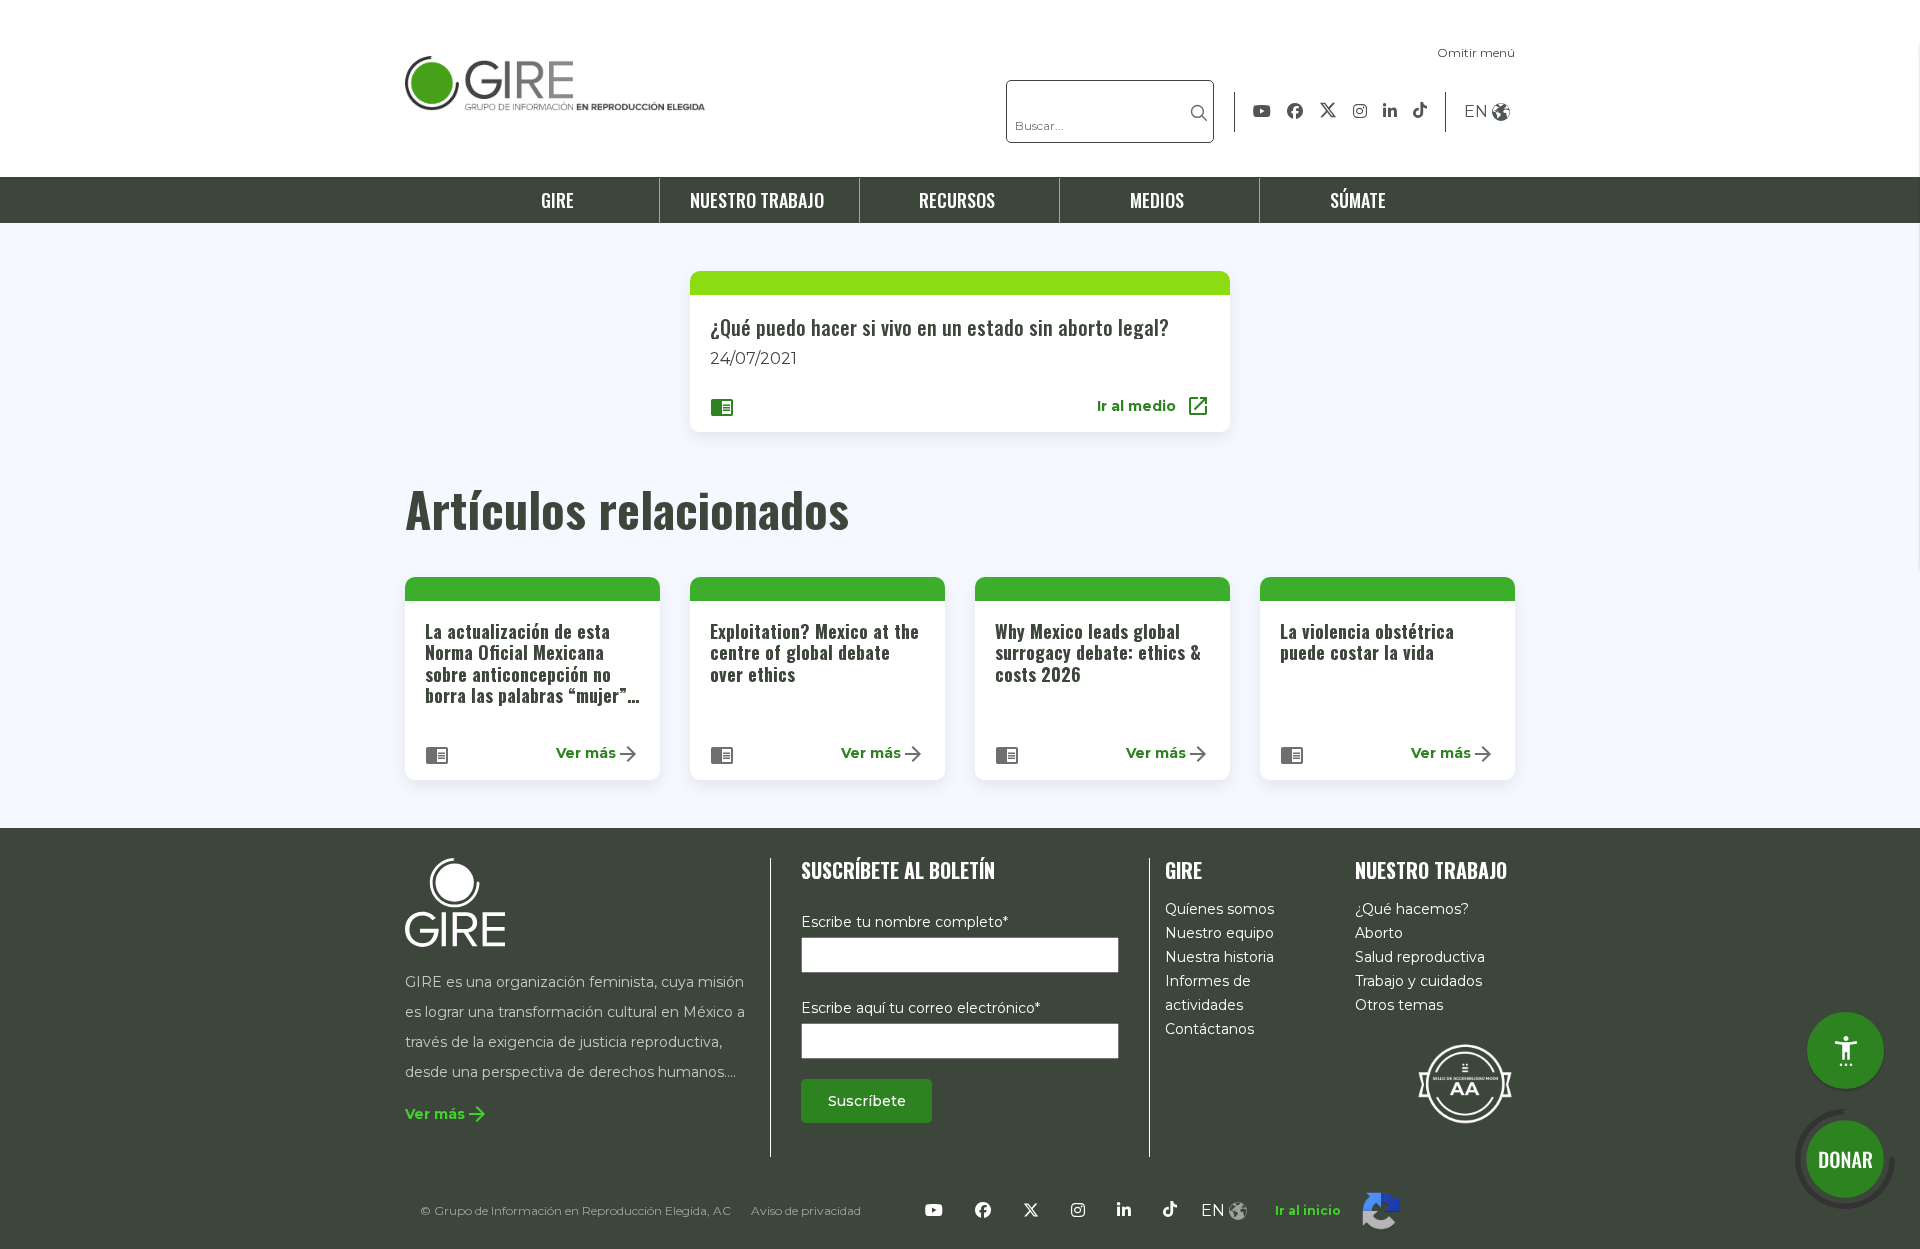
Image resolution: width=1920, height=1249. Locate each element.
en (1476, 111)
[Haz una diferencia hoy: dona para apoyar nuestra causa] (1845, 1159)
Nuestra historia (1219, 957)
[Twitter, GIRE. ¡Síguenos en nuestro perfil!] (1328, 112)
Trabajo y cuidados (1418, 981)
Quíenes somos (1219, 909)
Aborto (1379, 933)
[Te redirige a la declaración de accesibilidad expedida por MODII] (1465, 1083)
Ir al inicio (1308, 1210)
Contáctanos (1209, 1029)
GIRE (557, 200)
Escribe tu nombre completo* (904, 922)
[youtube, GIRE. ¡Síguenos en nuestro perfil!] (1262, 112)
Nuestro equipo (1219, 933)
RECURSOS (957, 200)
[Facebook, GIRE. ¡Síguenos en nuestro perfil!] (1295, 112)
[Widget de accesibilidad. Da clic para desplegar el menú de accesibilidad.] (1845, 1050)
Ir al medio (1153, 406)
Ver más (598, 754)
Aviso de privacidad (806, 1210)
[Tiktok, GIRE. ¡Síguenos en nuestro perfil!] (1420, 112)
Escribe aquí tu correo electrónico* (920, 1008)
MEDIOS (1157, 200)
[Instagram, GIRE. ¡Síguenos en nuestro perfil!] (1360, 112)
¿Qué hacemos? (1412, 909)
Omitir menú (1476, 52)
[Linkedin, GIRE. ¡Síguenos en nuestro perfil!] (1390, 112)
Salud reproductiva (1420, 957)
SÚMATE (1358, 200)
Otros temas (1399, 1005)
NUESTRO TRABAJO (757, 200)
